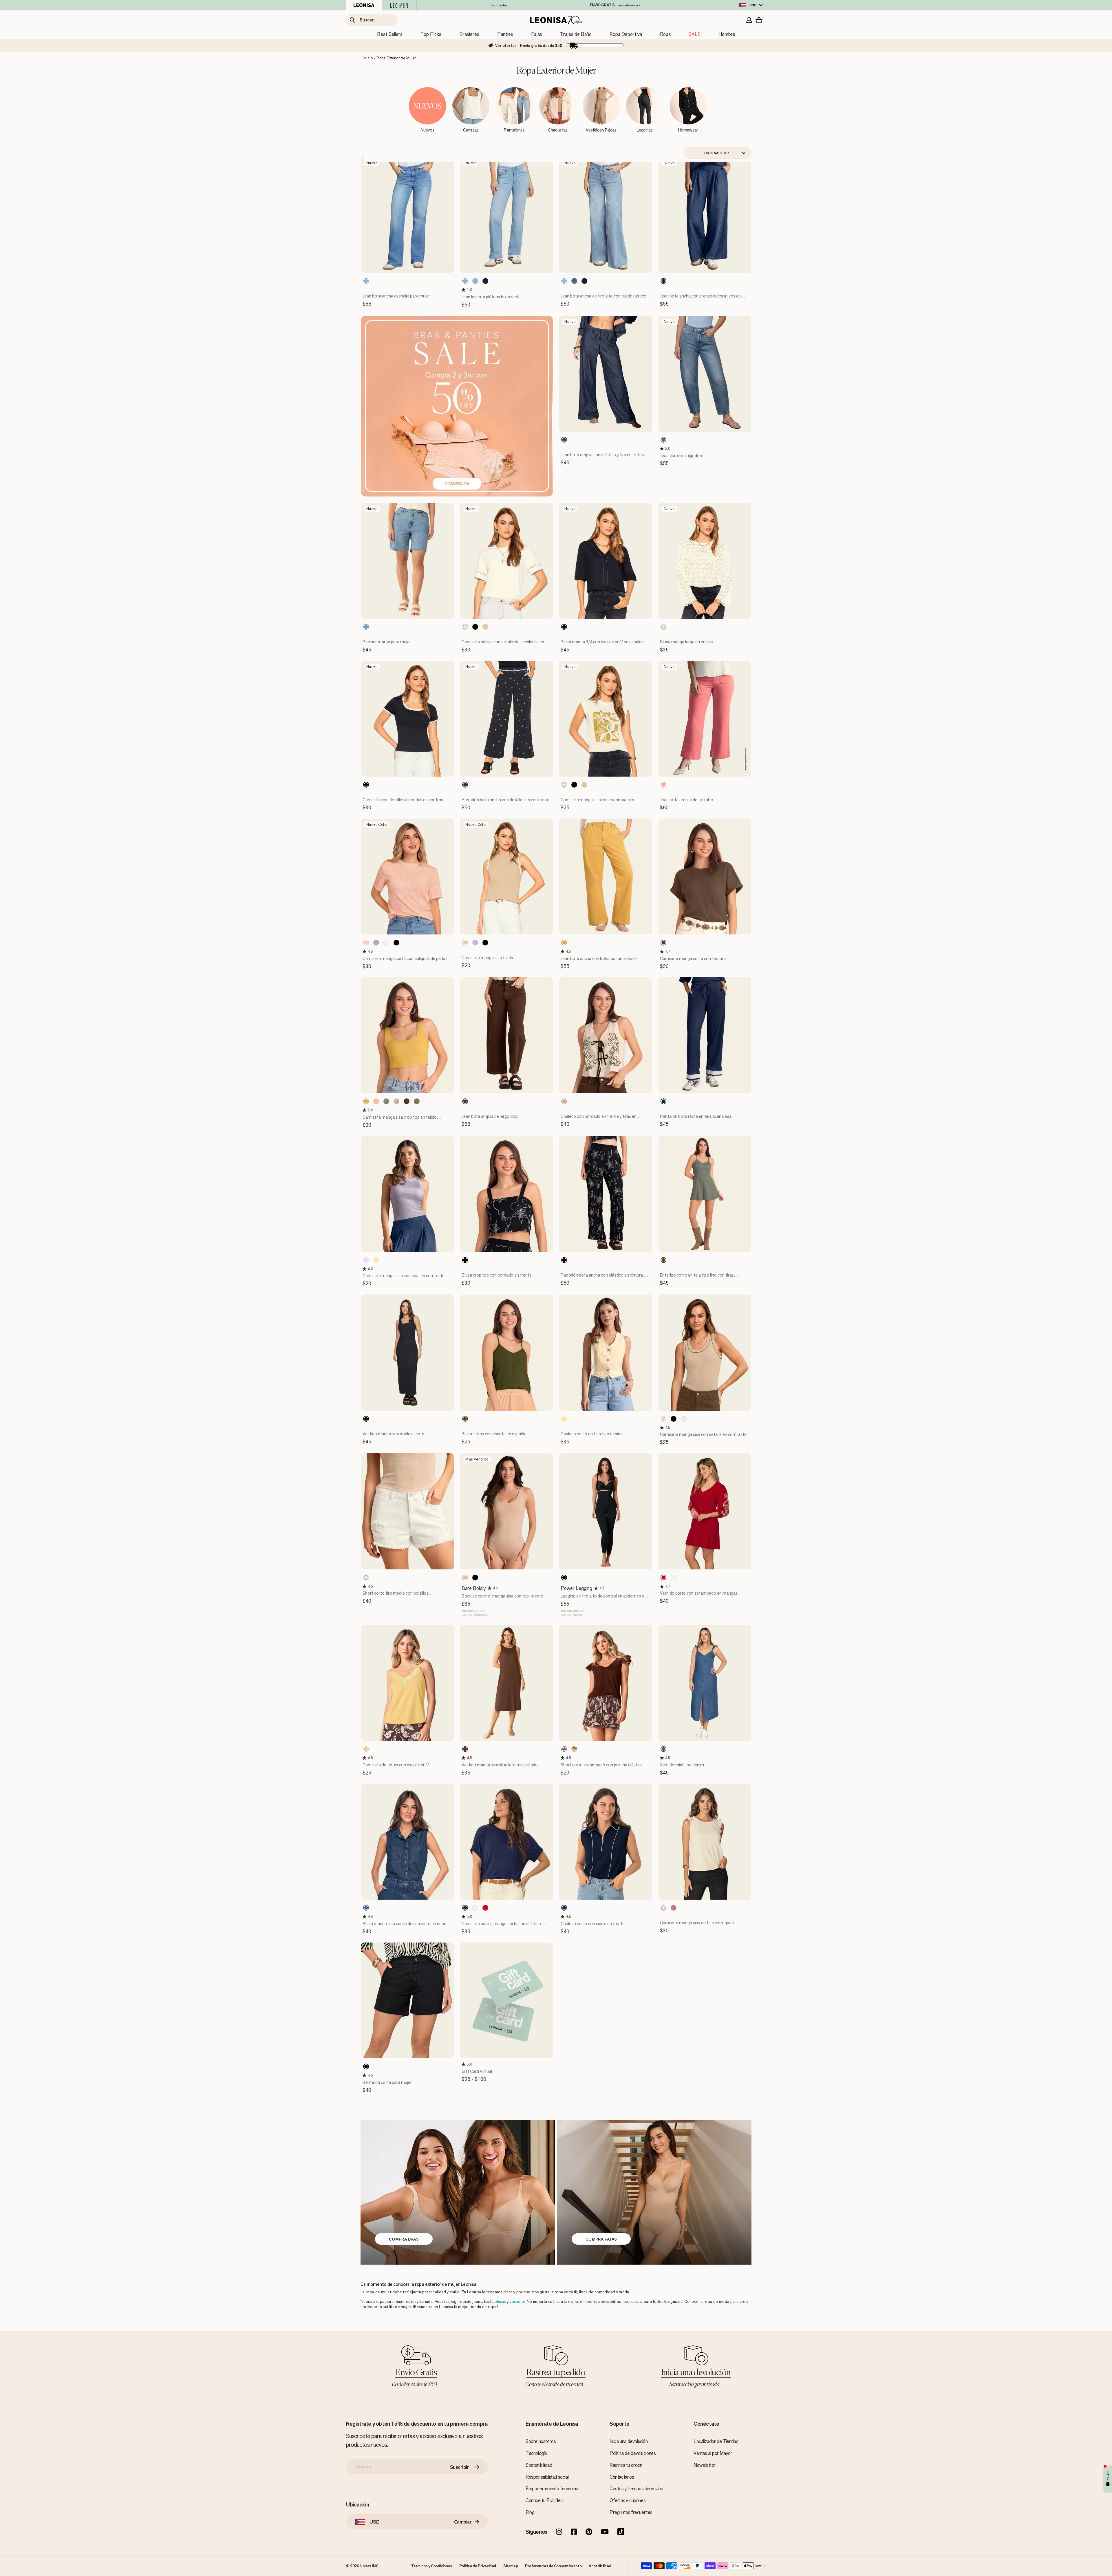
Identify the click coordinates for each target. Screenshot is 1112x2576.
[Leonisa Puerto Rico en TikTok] (621, 2532)
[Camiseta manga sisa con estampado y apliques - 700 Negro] (574, 785)
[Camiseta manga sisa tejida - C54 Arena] (465, 943)
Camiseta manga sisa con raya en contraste (404, 1276)
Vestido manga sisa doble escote (393, 1434)
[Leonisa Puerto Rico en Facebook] (574, 2532)
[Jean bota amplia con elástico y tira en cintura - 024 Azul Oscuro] (564, 440)
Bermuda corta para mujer (387, 2082)
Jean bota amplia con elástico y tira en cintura (603, 455)
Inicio (368, 58)
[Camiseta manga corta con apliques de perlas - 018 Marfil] (386, 943)
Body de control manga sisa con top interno (502, 1596)
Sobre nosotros (541, 2441)
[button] (464, 290)
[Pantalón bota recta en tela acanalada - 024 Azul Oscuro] (663, 1101)
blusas (500, 2302)
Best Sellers (390, 34)
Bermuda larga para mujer (387, 642)
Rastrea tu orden (626, 2465)
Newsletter (705, 2465)
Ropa (665, 34)
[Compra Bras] (458, 2192)
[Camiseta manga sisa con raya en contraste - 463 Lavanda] (366, 1260)
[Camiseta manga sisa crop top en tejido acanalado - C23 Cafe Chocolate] (407, 1101)
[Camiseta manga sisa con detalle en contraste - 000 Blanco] (684, 1419)
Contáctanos (622, 2477)
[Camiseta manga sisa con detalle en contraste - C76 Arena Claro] (663, 1419)
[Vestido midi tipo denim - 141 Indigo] (663, 1749)
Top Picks (431, 34)
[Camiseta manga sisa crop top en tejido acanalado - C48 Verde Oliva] (417, 1101)
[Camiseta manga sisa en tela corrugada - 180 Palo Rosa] (674, 1908)
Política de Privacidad (478, 2566)
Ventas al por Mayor (713, 2453)
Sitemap (511, 2566)
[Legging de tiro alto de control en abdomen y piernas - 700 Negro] (564, 1578)
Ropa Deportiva (626, 34)
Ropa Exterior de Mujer (396, 58)
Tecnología (536, 2453)
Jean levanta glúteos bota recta (491, 297)
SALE (695, 34)
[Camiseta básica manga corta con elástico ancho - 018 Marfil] (475, 1908)
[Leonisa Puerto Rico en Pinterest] (589, 2532)
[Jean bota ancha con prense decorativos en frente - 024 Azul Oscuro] (663, 281)
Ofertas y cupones (628, 2500)
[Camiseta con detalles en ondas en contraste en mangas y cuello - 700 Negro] (366, 785)
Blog (530, 2512)
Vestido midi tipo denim (682, 1765)
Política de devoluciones (633, 2453)
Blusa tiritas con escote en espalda (494, 1434)
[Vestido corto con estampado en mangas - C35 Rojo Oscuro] (663, 1578)
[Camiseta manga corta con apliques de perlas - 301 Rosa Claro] (366, 943)
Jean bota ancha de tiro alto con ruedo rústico (603, 296)
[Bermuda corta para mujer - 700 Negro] (366, 2066)
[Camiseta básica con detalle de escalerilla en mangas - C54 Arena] (485, 627)
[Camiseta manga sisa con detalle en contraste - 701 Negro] (674, 1419)
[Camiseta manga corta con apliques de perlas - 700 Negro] (396, 943)
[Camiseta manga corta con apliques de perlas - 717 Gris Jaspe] (376, 943)
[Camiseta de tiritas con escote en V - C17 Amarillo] (366, 1749)
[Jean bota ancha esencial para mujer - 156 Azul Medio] (366, 281)
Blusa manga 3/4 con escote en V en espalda (602, 642)
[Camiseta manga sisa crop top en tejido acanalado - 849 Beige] (396, 1101)
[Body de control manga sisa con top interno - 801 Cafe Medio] (465, 1578)
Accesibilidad (600, 2566)
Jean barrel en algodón (681, 455)
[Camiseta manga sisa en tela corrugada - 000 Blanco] (663, 1908)
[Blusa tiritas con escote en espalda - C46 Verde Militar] (465, 1419)
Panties (505, 34)
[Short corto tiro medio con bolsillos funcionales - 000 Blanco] (366, 1578)
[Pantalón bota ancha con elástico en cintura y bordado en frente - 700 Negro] (564, 1260)
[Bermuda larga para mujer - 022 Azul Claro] (366, 627)
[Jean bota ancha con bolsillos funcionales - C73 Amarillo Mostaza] (564, 943)
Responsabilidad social (547, 2477)
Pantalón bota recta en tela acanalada (696, 1116)
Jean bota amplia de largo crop (490, 1116)
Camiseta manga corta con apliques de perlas (405, 958)
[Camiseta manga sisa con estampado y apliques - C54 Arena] (584, 785)
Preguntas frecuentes (631, 2512)
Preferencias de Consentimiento (553, 2566)
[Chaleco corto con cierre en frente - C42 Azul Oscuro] (564, 1908)
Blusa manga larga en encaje (686, 642)
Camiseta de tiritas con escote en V (396, 1765)
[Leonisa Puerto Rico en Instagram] (559, 2532)
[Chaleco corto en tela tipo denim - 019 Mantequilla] (564, 1419)
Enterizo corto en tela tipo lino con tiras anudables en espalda (697, 1278)
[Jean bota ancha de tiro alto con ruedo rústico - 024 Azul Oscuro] (584, 281)
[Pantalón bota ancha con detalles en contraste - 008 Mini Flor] (465, 785)
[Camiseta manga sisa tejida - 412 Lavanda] (475, 943)
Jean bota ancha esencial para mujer (396, 296)
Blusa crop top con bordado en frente (497, 1275)
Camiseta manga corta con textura (693, 958)
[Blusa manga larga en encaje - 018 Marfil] (663, 627)
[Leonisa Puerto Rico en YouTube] (605, 2532)
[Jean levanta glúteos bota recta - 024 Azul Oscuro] (485, 281)
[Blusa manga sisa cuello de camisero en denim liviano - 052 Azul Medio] (366, 1908)
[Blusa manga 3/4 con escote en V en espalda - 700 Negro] (564, 627)
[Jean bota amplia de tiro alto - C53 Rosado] (663, 785)
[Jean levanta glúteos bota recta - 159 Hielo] (465, 281)
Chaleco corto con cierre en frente (593, 1924)
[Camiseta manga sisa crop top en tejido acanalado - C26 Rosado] (376, 1101)
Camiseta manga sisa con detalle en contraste (703, 1434)
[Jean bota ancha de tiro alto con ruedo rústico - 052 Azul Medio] (574, 281)
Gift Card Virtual (477, 2071)
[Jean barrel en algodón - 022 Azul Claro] (663, 440)
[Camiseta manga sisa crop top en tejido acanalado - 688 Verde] (386, 1101)
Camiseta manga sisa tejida (487, 957)
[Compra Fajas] (654, 2192)
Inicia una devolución (629, 2441)
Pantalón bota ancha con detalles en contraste (505, 800)
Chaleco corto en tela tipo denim (591, 1434)
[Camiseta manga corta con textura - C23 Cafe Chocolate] (663, 943)
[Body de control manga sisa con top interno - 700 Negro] (475, 1578)
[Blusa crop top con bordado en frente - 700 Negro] (465, 1260)
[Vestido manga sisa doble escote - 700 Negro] (366, 1419)
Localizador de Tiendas (716, 2441)
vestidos (517, 2302)
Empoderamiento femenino (552, 2489)
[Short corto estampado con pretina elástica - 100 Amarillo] (574, 1749)
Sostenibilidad (539, 2465)
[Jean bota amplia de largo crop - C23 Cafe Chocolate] (465, 1101)
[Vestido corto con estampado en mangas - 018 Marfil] (674, 1578)
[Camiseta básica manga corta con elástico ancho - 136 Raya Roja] (485, 1908)
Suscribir (460, 2467)
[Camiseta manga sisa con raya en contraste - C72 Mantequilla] (376, 1260)
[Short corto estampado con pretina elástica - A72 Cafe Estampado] (564, 1749)
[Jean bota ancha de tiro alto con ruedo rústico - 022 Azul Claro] (564, 281)
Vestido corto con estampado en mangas (699, 1593)
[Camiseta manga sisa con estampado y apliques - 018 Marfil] (564, 785)
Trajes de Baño (576, 34)
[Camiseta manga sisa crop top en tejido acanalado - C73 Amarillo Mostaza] (366, 1101)
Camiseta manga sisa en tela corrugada (697, 1923)
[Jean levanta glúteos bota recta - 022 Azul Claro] (475, 281)
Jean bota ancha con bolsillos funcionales (599, 958)
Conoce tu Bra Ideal (544, 2500)
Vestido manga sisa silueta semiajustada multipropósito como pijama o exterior (500, 1768)
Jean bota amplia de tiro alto (687, 800)
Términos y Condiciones (432, 2566)
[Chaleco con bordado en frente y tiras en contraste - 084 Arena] (564, 1101)
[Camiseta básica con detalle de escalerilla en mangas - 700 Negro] (475, 627)
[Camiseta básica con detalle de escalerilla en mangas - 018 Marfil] (465, 627)
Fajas (537, 34)
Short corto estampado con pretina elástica (602, 1765)
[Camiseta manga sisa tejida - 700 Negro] (485, 943)
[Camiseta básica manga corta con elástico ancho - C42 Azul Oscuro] (465, 1908)
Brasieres (469, 34)
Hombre (727, 34)
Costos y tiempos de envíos (636, 2489)
